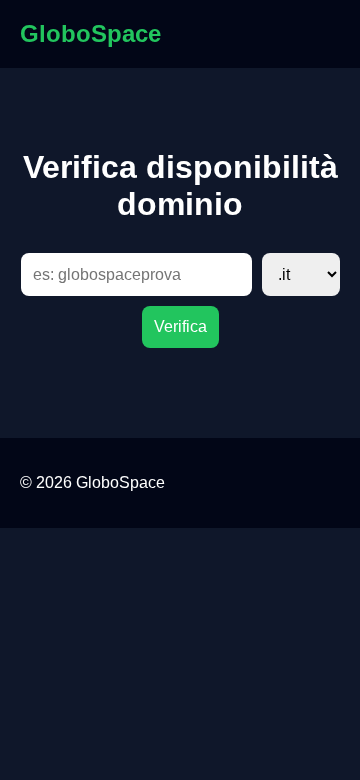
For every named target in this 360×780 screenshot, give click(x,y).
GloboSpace (90, 33)
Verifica (180, 326)
